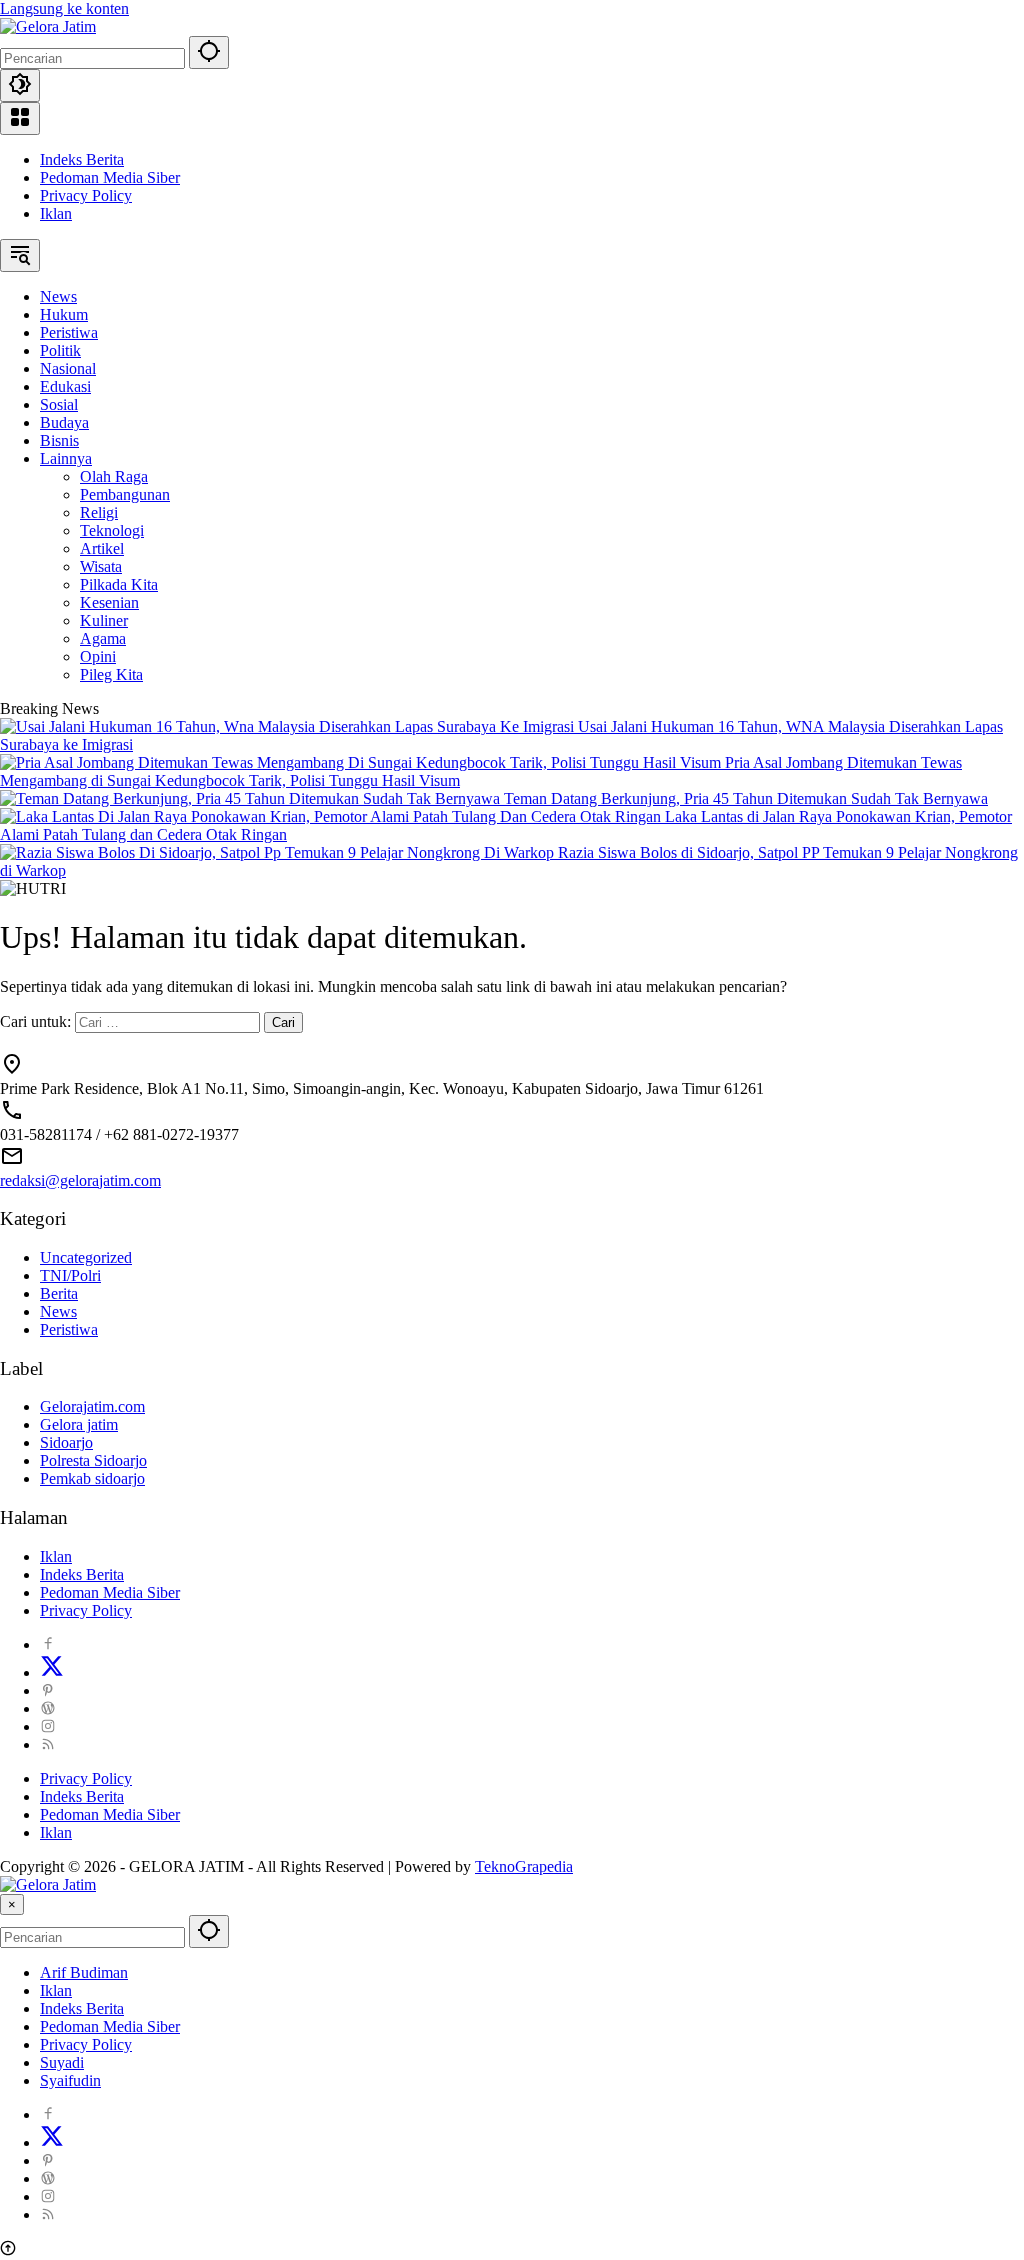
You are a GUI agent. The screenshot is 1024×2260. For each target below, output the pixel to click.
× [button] (12, 1904)
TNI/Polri (70, 1275)
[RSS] (48, 1744)
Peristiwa (69, 1329)
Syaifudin (70, 2080)
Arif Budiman (84, 1972)
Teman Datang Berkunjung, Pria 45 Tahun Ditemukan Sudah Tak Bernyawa (746, 798)
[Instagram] (48, 1726)
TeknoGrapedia (524, 1866)
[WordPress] (48, 1708)
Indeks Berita (82, 159)
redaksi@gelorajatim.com (80, 1180)
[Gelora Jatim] (48, 26)
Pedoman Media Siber (110, 177)
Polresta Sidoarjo (93, 1460)
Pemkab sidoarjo (92, 1478)
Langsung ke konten (64, 8)
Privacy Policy (86, 195)
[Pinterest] (48, 1690)
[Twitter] (52, 1672)
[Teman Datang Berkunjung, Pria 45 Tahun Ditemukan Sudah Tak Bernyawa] (252, 798)
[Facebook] (48, 1644)
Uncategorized (86, 1257)
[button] (209, 52)
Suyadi (62, 2062)
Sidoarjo (66, 1442)
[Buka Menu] (20, 118)
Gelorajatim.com (92, 1406)
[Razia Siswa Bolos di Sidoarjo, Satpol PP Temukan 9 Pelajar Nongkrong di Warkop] (279, 852)
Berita (59, 1293)
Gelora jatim (79, 1424)
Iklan (56, 213)
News (58, 1311)
